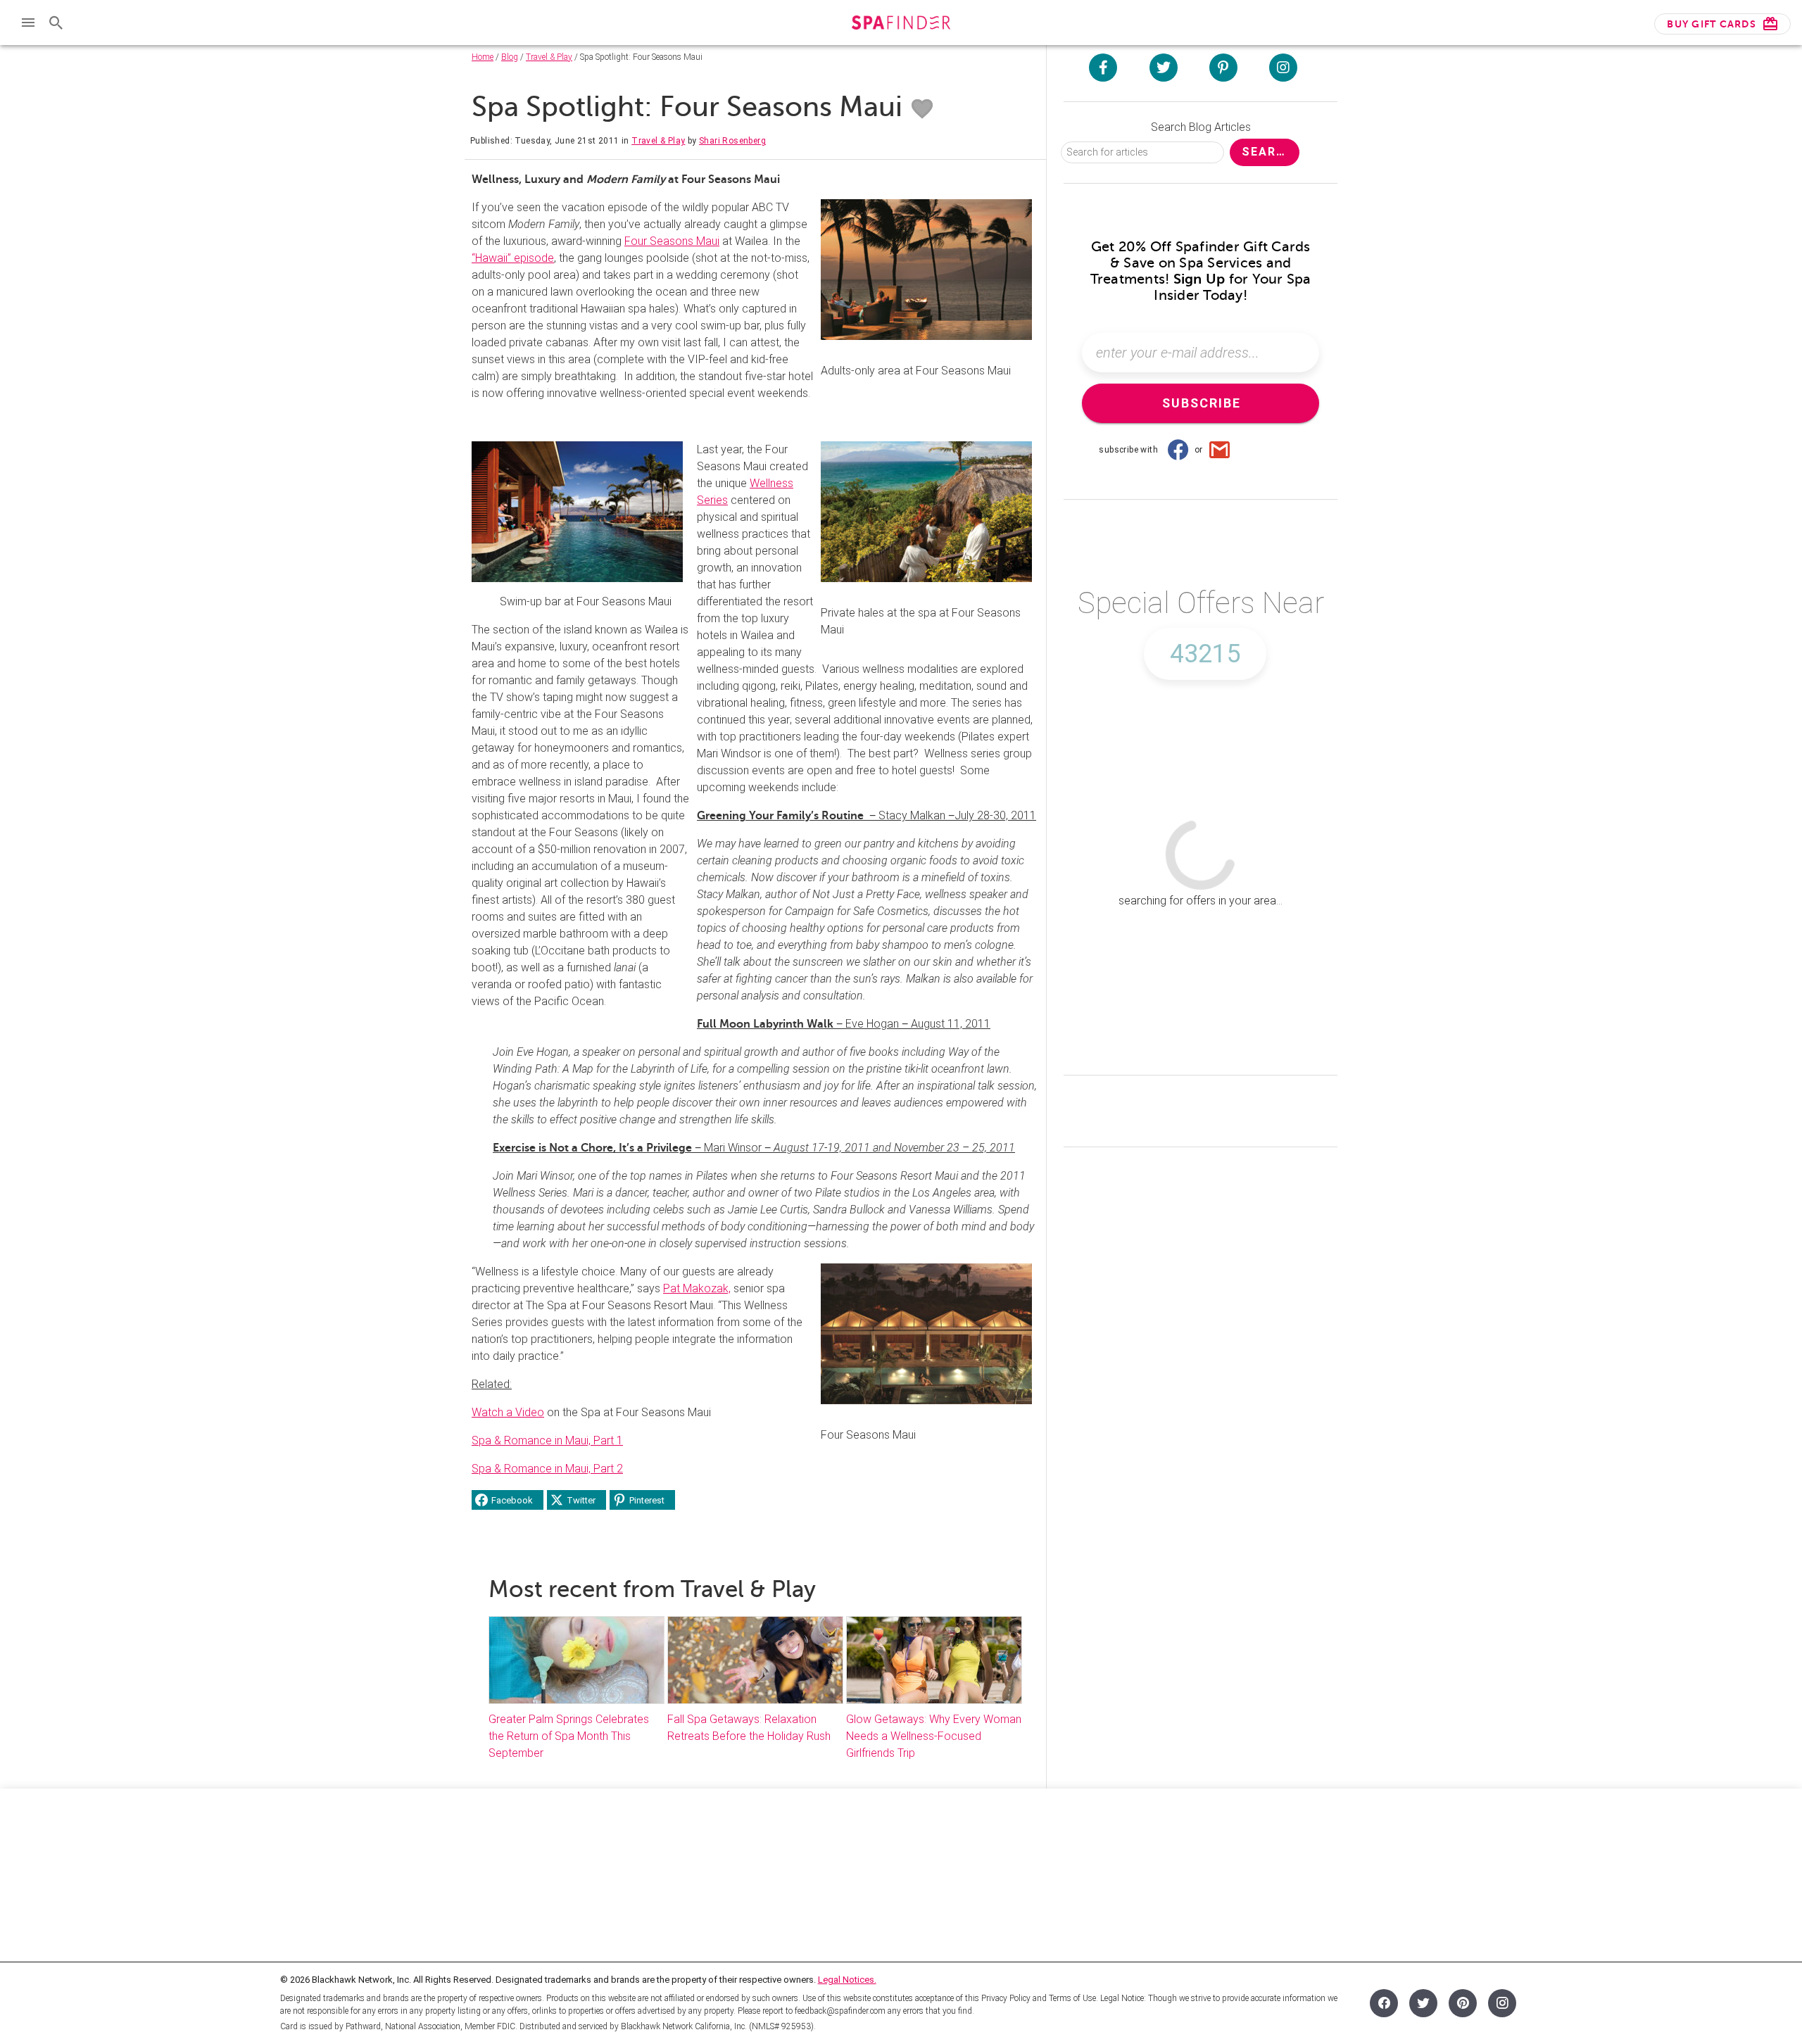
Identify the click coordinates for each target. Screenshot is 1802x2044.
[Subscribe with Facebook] (1178, 450)
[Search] (56, 23)
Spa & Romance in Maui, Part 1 (547, 1440)
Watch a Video (508, 1412)
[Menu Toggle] (28, 23)
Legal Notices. (847, 1980)
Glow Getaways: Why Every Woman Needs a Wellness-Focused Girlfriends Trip (934, 1736)
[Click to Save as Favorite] (922, 109)
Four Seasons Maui (672, 241)
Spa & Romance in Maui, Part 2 (547, 1469)
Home (483, 57)
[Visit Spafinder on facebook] (1103, 68)
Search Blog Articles (1201, 127)
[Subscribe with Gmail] (1220, 450)
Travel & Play (549, 57)
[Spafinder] (901, 24)
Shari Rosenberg (732, 141)
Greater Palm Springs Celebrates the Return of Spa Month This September (569, 1736)
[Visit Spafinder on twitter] (1164, 68)
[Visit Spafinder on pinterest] (1223, 68)
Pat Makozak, (697, 1288)
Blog (510, 57)
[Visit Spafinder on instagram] (1283, 68)
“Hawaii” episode (513, 258)
